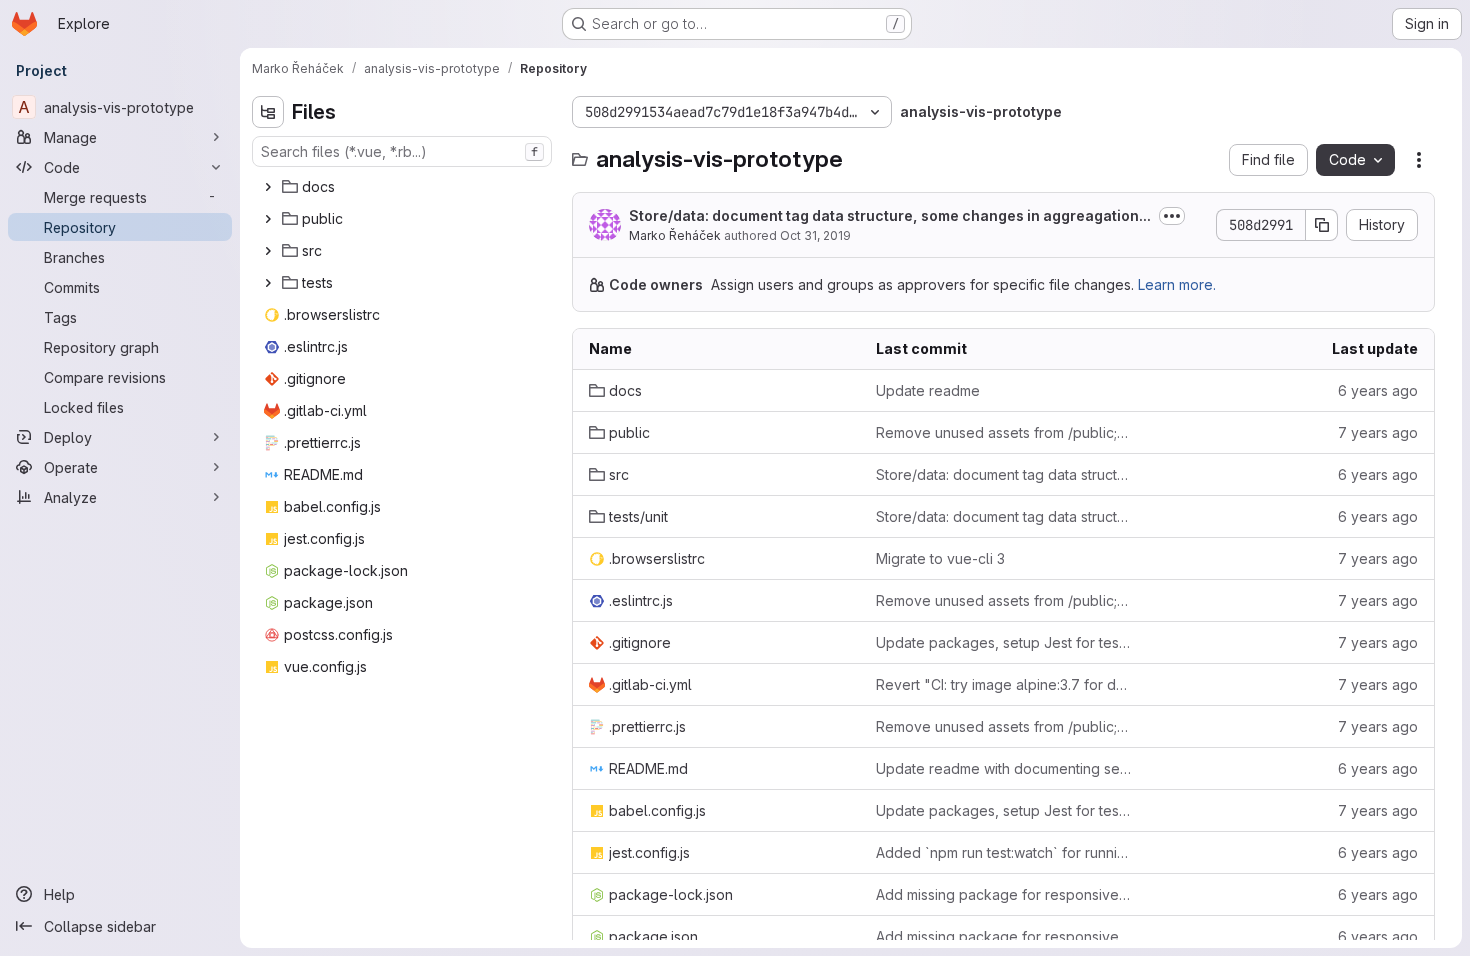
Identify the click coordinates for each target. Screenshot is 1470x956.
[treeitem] (404, 187)
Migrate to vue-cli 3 (940, 558)
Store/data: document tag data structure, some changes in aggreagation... (890, 215)
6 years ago (1378, 390)
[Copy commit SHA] (1322, 225)
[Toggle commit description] (1172, 216)
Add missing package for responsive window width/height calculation (1003, 894)
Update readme (928, 390)
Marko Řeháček (675, 235)
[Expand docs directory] (268, 187)
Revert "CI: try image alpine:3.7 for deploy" (1003, 684)
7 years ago (1378, 432)
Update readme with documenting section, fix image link (1003, 768)
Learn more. (1177, 284)
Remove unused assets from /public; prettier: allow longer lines (1003, 432)
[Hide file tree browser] (268, 112)
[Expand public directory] (268, 219)
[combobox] (402, 151)
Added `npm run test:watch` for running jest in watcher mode (1003, 852)
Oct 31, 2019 (815, 235)
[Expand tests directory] (268, 283)
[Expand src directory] (268, 251)
